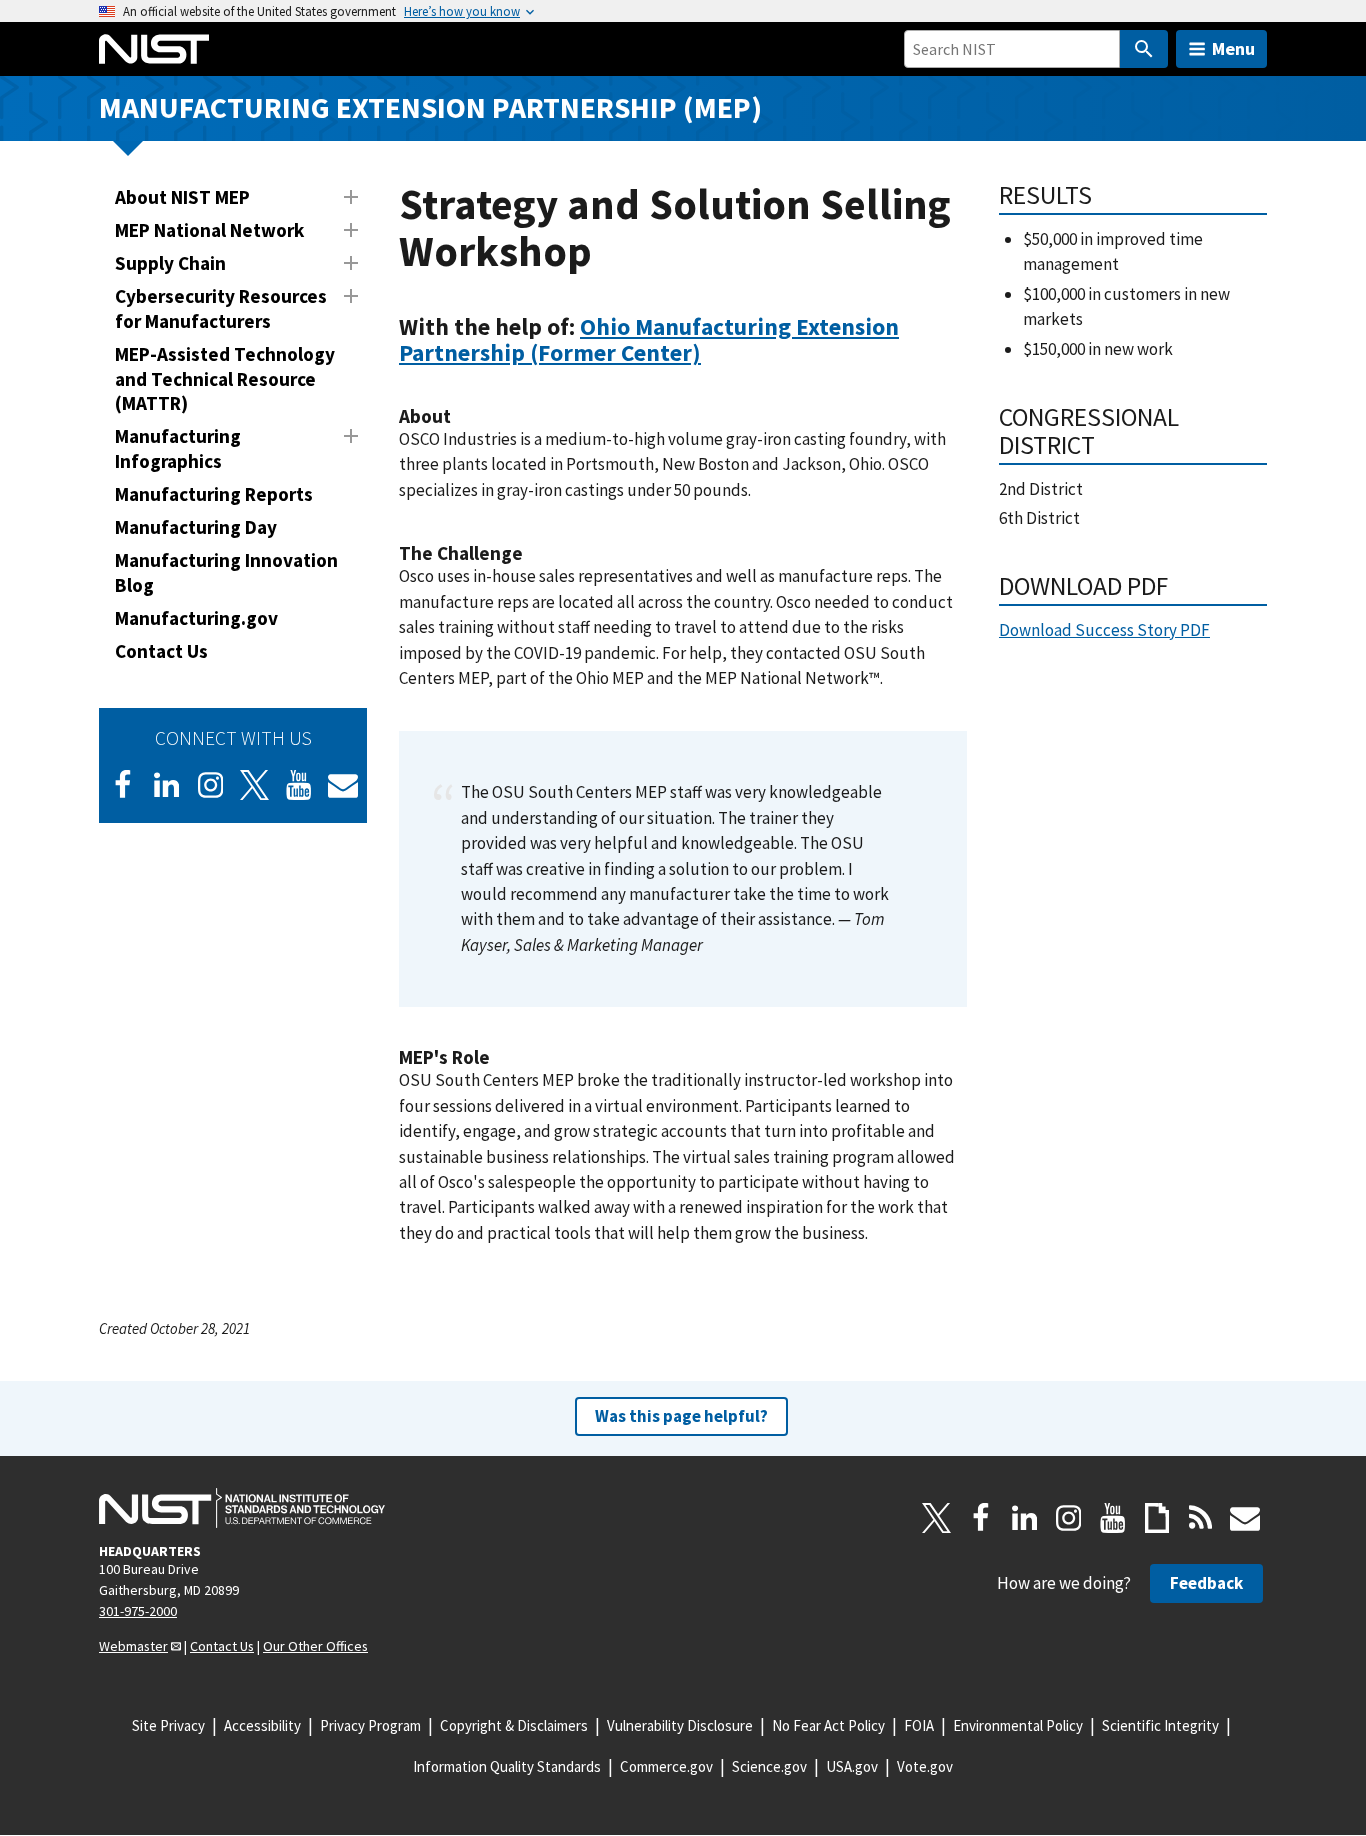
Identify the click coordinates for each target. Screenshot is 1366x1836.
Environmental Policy (1018, 1725)
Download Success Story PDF (1104, 630)
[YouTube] (1113, 1518)
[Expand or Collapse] (351, 197)
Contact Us (161, 651)
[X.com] (937, 1518)
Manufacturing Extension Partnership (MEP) (430, 107)
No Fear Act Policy (828, 1725)
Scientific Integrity (1160, 1725)
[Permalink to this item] (713, 353)
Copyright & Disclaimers (514, 1725)
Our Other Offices (315, 1646)
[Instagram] (211, 785)
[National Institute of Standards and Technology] (242, 1508)
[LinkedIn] (167, 785)
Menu (1233, 48)
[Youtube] (299, 785)
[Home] (154, 49)
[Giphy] (1157, 1518)
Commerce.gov (666, 1766)
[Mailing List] (1245, 1518)
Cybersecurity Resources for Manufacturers (221, 308)
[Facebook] (123, 785)
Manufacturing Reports (214, 494)
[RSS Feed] (1201, 1518)
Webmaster (133, 1646)
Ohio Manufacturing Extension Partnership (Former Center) (649, 339)
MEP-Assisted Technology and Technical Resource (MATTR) (225, 379)
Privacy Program (370, 1725)
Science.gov (769, 1766)
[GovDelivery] (343, 785)
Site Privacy (168, 1725)
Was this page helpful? (681, 1416)
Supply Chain (170, 263)
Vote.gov (925, 1766)
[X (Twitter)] (255, 785)
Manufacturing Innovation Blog (226, 572)
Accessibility (262, 1725)
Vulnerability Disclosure (680, 1725)
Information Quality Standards (507, 1766)
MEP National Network (209, 230)
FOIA (919, 1725)
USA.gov (852, 1766)
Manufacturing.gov (196, 618)
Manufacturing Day (196, 527)
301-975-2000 (138, 1611)
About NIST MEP (182, 197)
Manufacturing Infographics (178, 448)
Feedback (1206, 1583)
